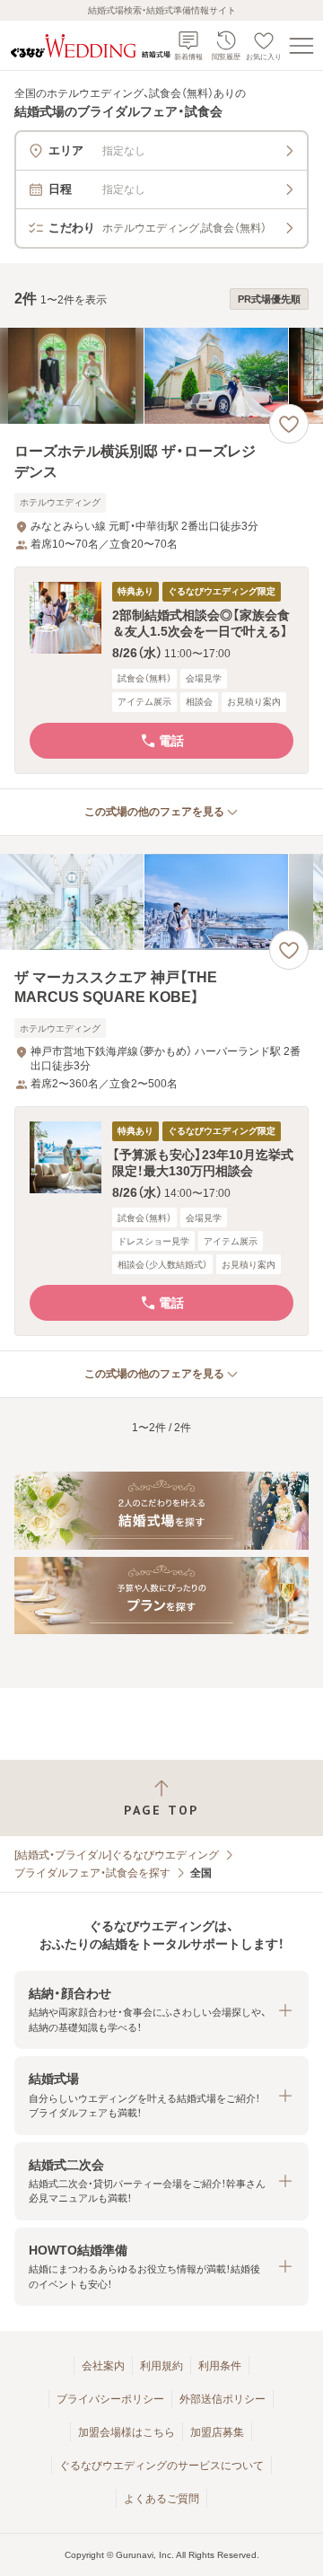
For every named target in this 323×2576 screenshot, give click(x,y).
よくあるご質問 (161, 2499)
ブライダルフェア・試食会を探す (92, 1873)
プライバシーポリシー (110, 2399)
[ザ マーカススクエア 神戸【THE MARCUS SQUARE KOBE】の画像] (161, 902)
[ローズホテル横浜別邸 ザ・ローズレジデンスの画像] (161, 376)
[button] (161, 670)
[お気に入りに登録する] (289, 424)
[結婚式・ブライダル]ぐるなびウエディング (117, 1855)
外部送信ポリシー (223, 2399)
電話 (171, 741)
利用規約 (161, 2366)
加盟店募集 (217, 2432)
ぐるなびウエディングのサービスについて (161, 2466)
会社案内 (103, 2366)
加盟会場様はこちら (127, 2432)
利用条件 (220, 2366)
